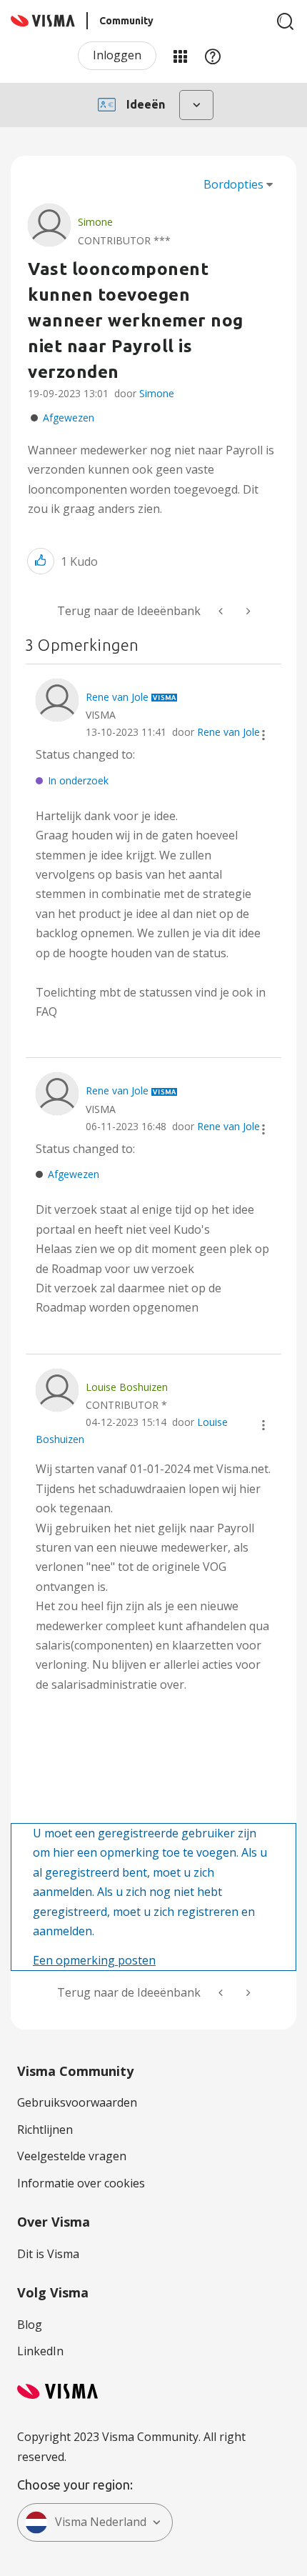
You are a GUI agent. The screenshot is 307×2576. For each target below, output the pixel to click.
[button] (41, 561)
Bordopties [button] (233, 184)
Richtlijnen (45, 2130)
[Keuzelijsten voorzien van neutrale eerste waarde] (247, 611)
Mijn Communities (180, 56)
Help (213, 56)
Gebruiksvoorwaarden (77, 2102)
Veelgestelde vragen (72, 2156)
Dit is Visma (48, 2254)
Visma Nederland (101, 2522)
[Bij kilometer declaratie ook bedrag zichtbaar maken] (222, 611)
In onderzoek (78, 780)
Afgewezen (69, 418)
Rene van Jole (228, 732)
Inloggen (117, 55)
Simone (157, 393)
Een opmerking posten (94, 1960)
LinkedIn (40, 2351)
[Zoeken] (286, 21)
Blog (30, 2325)
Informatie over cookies (81, 2183)
